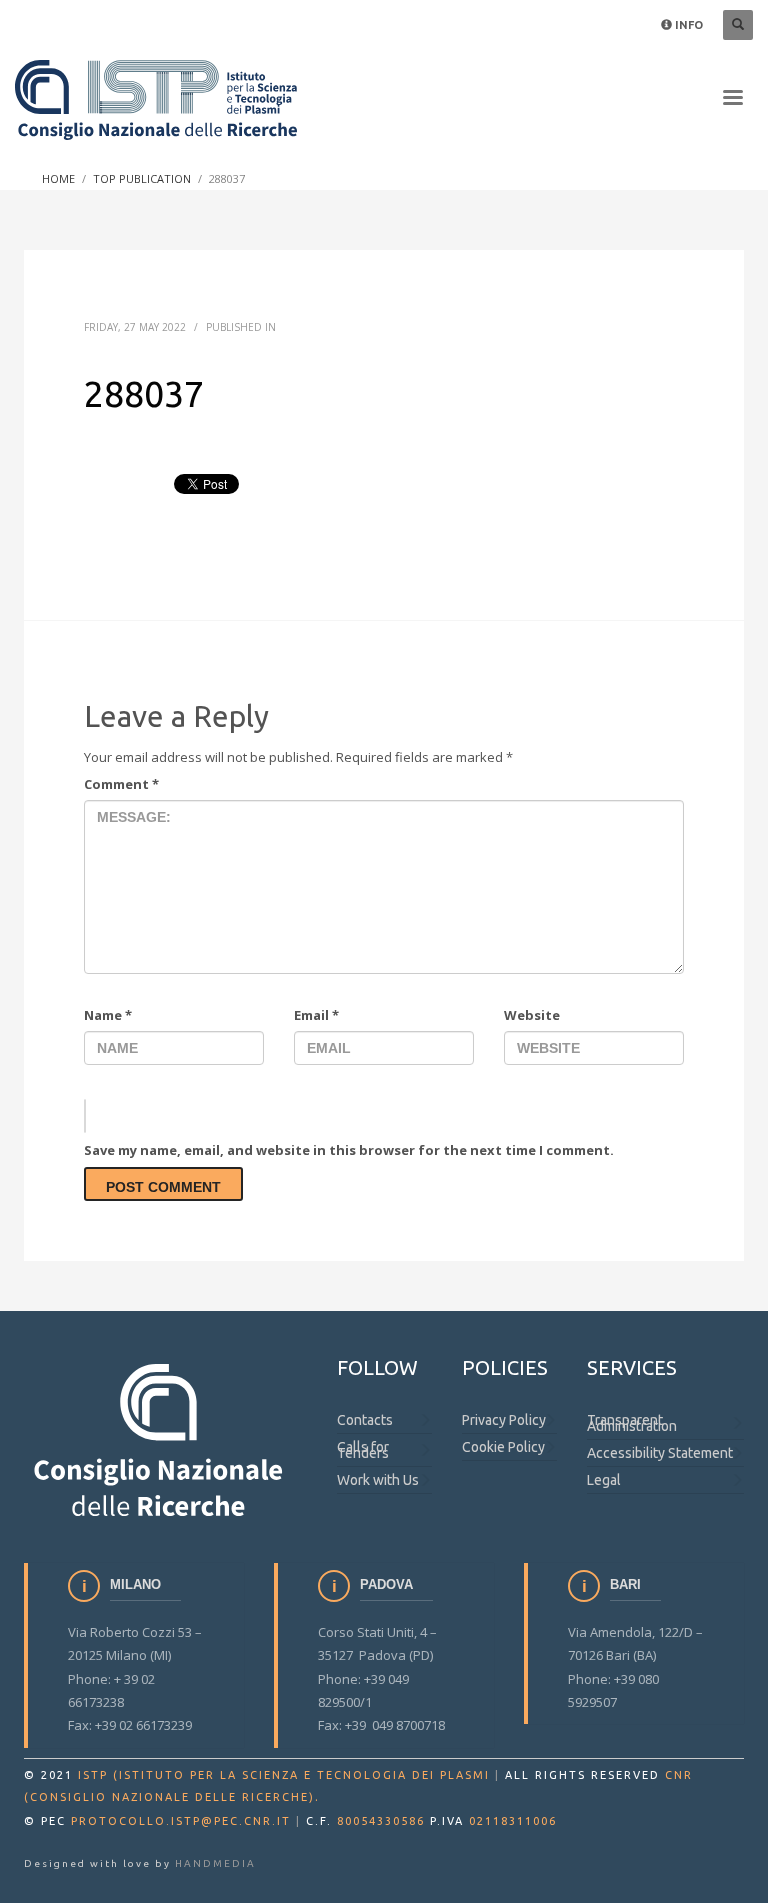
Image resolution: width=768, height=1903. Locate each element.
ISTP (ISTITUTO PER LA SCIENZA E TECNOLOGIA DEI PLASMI (284, 1775)
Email (316, 1015)
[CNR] (160, 1438)
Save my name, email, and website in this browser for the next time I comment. (349, 1150)
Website (532, 1015)
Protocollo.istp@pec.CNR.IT (181, 1821)
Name (108, 1015)
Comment (121, 784)
